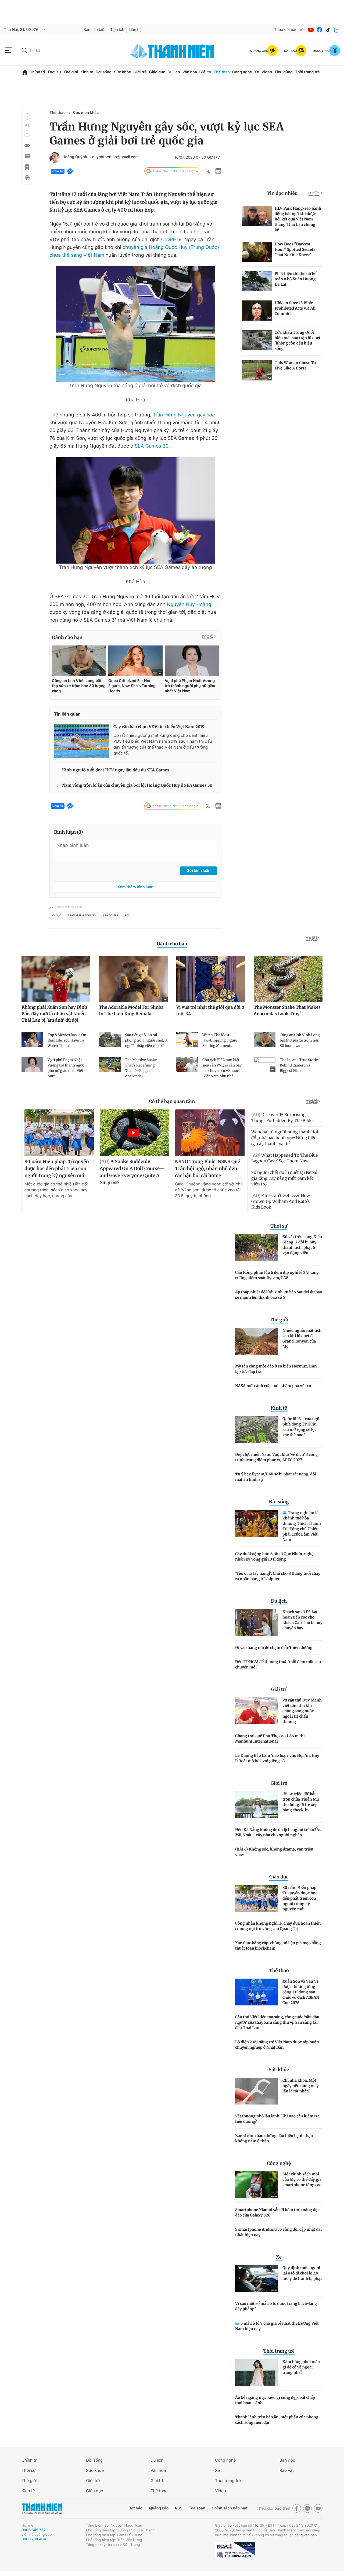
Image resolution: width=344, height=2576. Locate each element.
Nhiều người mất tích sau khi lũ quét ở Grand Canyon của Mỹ (302, 1338)
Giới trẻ (140, 72)
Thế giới (71, 72)
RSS (179, 2508)
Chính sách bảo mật (230, 2508)
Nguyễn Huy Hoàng (189, 605)
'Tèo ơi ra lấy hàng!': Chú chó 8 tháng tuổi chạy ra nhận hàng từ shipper (278, 1576)
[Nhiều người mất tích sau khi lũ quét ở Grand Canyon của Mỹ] (257, 1341)
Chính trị (37, 72)
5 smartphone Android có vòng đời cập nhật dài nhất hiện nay (278, 2232)
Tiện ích (117, 30)
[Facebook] (320, 30)
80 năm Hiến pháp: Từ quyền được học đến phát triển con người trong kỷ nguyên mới (300, 1898)
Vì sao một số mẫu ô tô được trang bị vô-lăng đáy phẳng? (276, 2306)
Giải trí (205, 72)
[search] (54, 50)
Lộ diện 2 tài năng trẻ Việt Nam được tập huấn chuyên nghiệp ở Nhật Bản (277, 2045)
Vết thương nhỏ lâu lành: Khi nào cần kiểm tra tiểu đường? (277, 2119)
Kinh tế (87, 72)
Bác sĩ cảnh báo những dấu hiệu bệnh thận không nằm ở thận (274, 2138)
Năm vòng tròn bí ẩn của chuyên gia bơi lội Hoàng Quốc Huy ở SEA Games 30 (137, 786)
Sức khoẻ (95, 2470)
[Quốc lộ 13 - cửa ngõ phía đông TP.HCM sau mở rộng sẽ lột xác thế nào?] (257, 1430)
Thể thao (222, 72)
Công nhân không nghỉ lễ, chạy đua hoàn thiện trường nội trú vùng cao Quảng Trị (278, 1926)
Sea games (111, 916)
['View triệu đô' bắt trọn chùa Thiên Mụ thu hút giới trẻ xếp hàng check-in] (257, 1805)
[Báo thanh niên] (172, 50)
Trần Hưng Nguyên (82, 916)
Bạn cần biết (95, 30)
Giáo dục (157, 72)
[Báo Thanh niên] (42, 2508)
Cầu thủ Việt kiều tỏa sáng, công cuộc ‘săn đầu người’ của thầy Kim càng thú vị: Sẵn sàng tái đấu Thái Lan (277, 2022)
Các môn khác (86, 113)
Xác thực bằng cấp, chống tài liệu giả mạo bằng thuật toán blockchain (278, 1946)
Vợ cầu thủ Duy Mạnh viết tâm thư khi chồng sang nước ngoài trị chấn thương (302, 1711)
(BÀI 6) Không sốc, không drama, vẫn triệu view (274, 1852)
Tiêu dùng (284, 72)
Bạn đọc (287, 2460)
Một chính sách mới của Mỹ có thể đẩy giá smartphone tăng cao (302, 2179)
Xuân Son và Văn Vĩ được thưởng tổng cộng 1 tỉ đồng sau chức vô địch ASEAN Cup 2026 (301, 1992)
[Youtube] (311, 30)
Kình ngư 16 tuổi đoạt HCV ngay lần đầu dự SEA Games (116, 770)
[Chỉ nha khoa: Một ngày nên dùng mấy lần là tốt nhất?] (257, 2091)
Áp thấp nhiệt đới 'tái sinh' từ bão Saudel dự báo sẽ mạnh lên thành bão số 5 (279, 1295)
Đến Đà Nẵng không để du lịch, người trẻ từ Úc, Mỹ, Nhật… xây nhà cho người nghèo (278, 1832)
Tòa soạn (197, 2508)
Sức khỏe (123, 72)
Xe (257, 72)
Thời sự (54, 72)
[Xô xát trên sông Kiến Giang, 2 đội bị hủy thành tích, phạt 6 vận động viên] (257, 1247)
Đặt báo (135, 2508)
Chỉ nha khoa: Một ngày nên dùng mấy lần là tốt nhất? (301, 2086)
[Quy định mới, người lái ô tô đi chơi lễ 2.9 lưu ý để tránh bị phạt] (257, 2279)
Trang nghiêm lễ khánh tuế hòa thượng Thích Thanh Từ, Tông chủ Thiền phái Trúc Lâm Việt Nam (302, 1526)
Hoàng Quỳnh (75, 157)
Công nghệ (242, 72)
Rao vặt (287, 2470)
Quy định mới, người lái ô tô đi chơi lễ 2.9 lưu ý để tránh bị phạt (302, 2273)
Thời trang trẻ (307, 72)
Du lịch (174, 72)
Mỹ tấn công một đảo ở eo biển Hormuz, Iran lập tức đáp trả (276, 1369)
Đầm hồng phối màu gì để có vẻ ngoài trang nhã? (301, 2367)
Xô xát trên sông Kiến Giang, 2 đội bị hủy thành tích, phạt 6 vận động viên (302, 1245)
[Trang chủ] (25, 72)
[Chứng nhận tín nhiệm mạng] (235, 2551)
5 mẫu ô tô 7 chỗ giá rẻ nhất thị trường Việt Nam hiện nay (277, 2326)
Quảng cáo (159, 2508)
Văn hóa (190, 72)
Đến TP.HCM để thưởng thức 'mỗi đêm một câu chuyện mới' (278, 1664)
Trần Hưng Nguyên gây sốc (184, 415)
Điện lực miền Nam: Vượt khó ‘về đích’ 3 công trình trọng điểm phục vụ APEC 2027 (276, 1457)
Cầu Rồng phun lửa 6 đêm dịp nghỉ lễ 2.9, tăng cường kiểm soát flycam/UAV (277, 1275)
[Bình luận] (27, 156)
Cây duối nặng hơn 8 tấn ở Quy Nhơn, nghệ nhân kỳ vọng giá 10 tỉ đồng (274, 1557)
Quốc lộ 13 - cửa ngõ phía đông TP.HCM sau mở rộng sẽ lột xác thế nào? (301, 1427)
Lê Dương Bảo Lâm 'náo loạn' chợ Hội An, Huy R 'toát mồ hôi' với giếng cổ (277, 1758)
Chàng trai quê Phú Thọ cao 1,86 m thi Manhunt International (270, 1739)
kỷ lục (56, 916)
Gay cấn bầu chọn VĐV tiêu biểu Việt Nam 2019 (159, 727)
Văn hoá (158, 2470)
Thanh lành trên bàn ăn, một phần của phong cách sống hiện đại (277, 2420)
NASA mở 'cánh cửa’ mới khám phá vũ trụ (273, 1386)
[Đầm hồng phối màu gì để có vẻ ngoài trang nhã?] (257, 2372)
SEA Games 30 (152, 446)
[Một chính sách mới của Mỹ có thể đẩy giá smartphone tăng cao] (257, 2185)
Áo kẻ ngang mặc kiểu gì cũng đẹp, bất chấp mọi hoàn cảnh (275, 2400)
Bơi (127, 916)
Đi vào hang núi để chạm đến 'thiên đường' (274, 1648)
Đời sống (104, 72)
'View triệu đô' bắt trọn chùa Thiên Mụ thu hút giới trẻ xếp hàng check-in (301, 1802)
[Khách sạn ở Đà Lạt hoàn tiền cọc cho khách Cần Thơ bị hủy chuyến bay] (257, 1623)
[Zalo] (337, 30)
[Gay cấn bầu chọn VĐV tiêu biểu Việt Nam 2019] (82, 741)
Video (267, 72)
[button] (27, 117)
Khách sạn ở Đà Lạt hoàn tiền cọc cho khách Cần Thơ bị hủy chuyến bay (302, 1620)
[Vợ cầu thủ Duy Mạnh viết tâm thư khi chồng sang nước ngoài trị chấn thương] (257, 1711)
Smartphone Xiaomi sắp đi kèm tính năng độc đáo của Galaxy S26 (277, 2212)
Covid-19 (171, 240)
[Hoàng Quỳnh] (55, 158)
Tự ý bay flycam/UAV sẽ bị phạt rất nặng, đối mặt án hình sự (276, 1477)
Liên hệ (135, 30)
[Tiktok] (328, 30)
